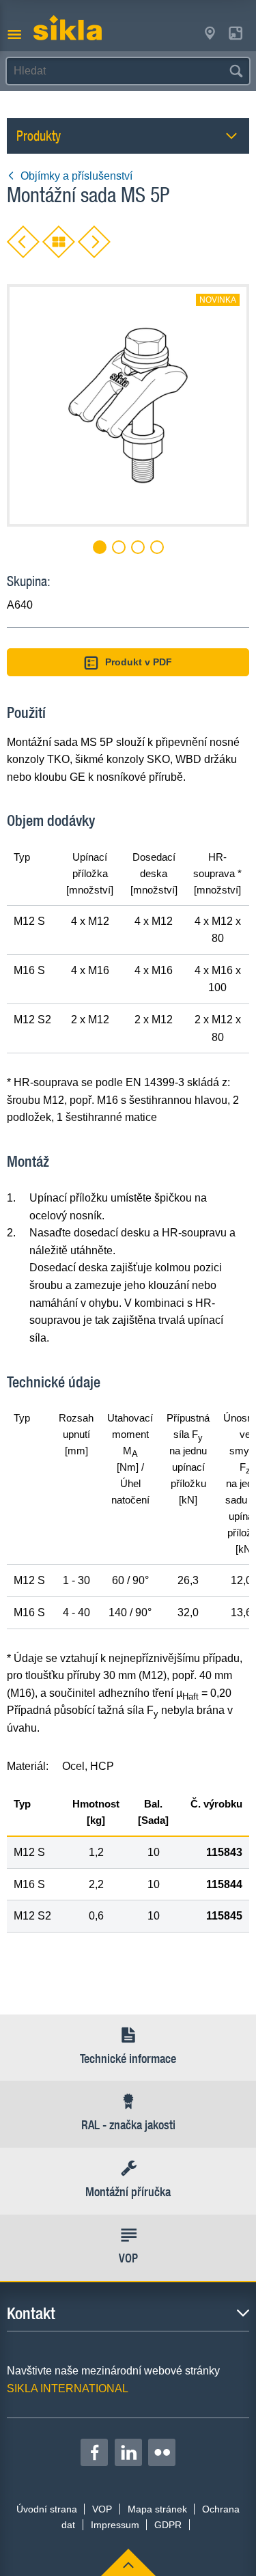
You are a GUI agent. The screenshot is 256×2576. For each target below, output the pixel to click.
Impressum (115, 2525)
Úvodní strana (47, 2509)
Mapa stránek (157, 2509)
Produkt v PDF (139, 662)
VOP (102, 2509)
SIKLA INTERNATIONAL (68, 2388)
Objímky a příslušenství (76, 176)
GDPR (168, 2525)
